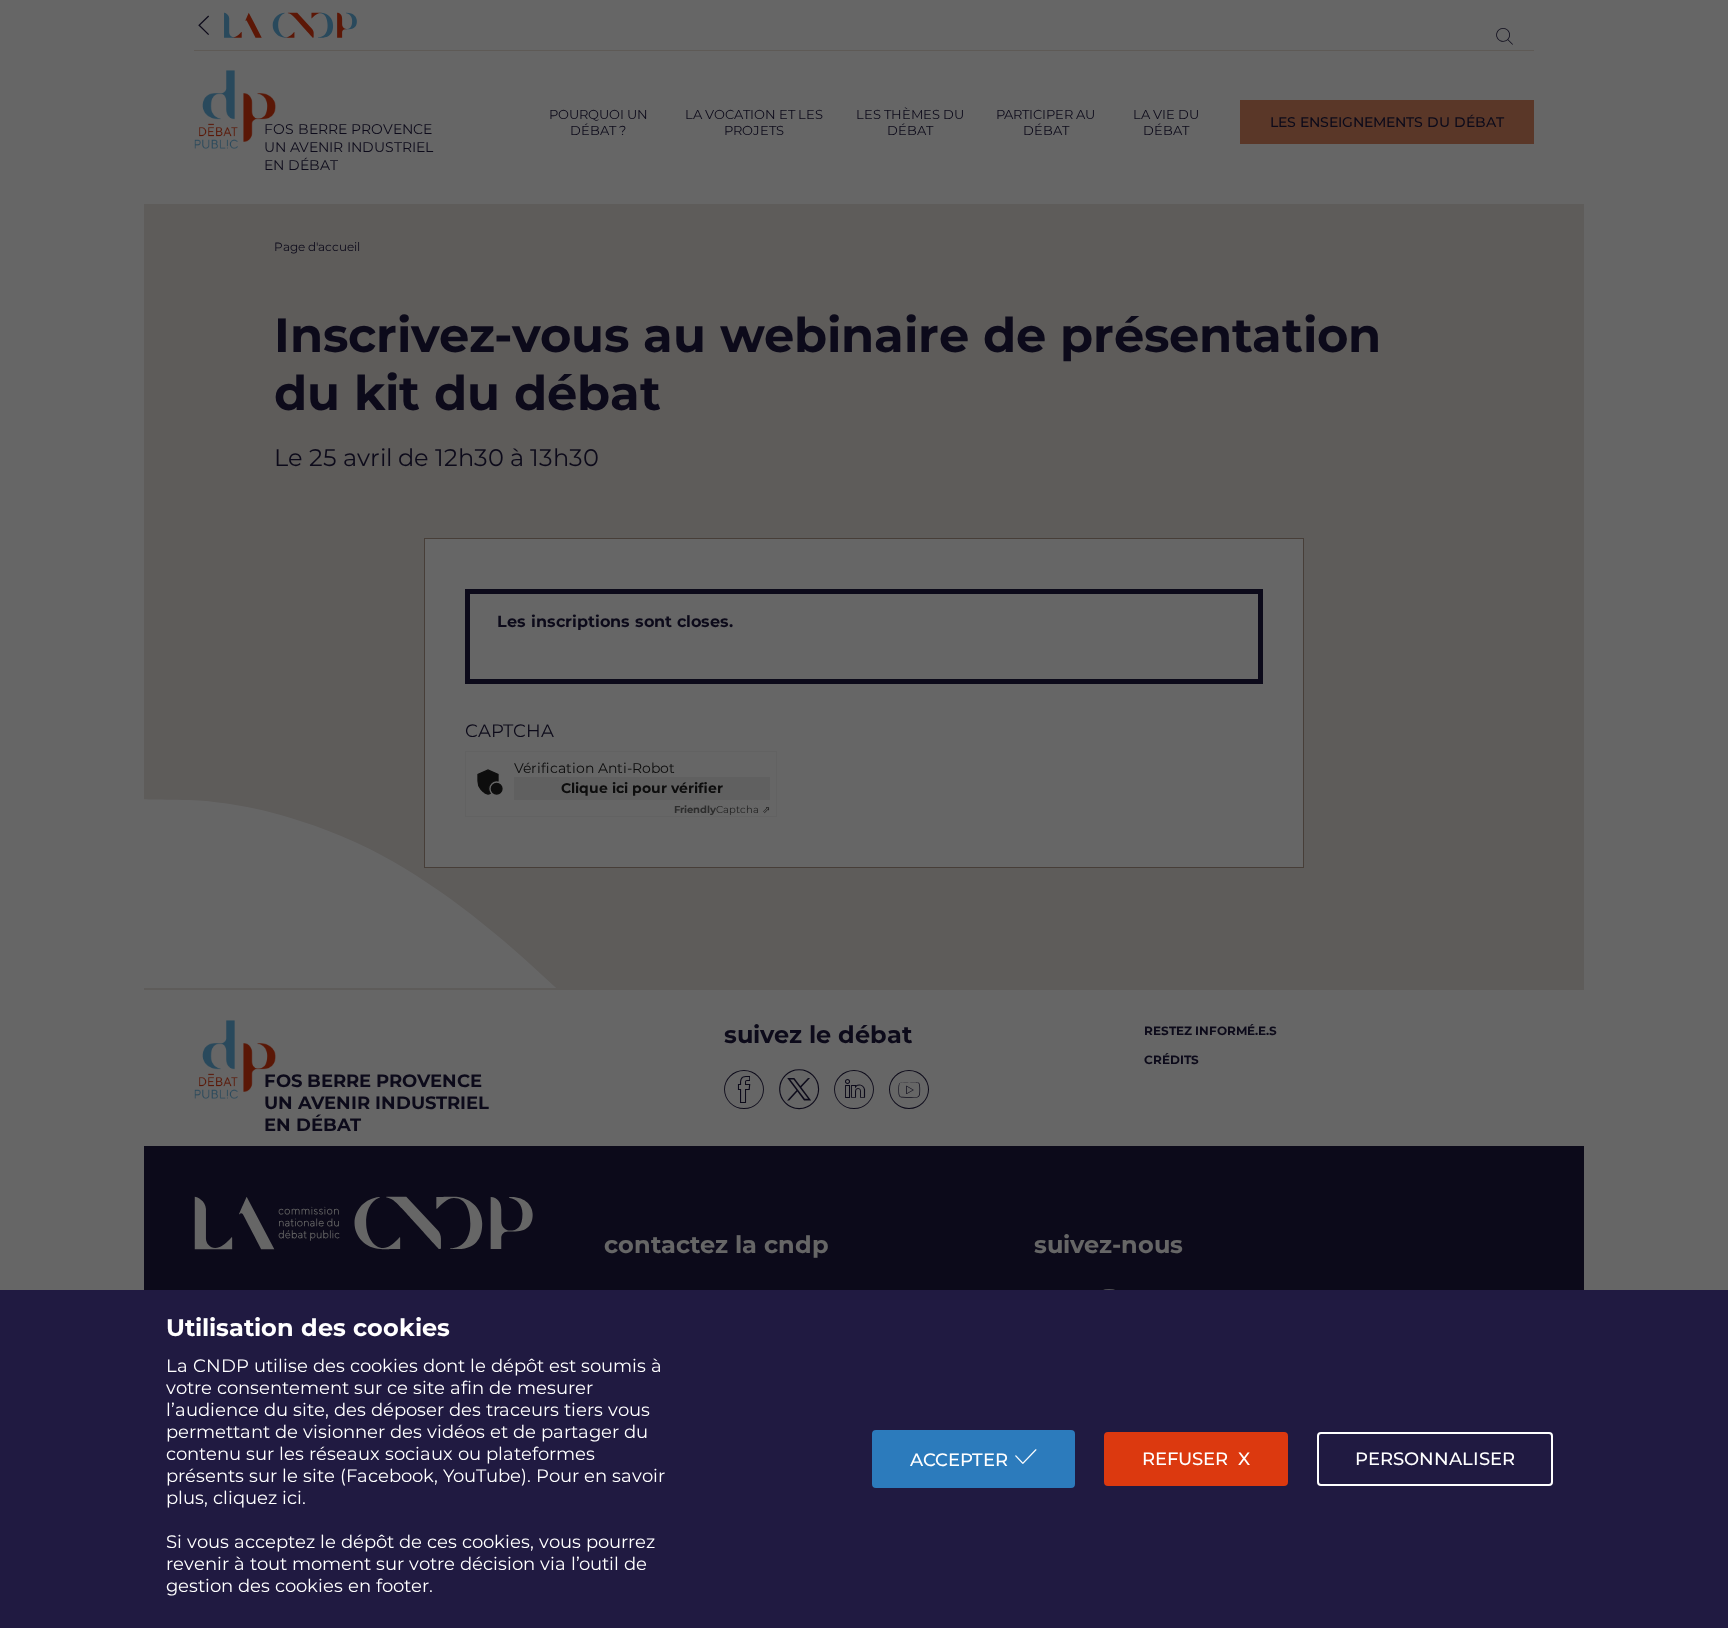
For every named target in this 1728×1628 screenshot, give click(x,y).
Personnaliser (1435, 1459)
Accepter (959, 1460)
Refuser (1185, 1459)
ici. (294, 1498)
